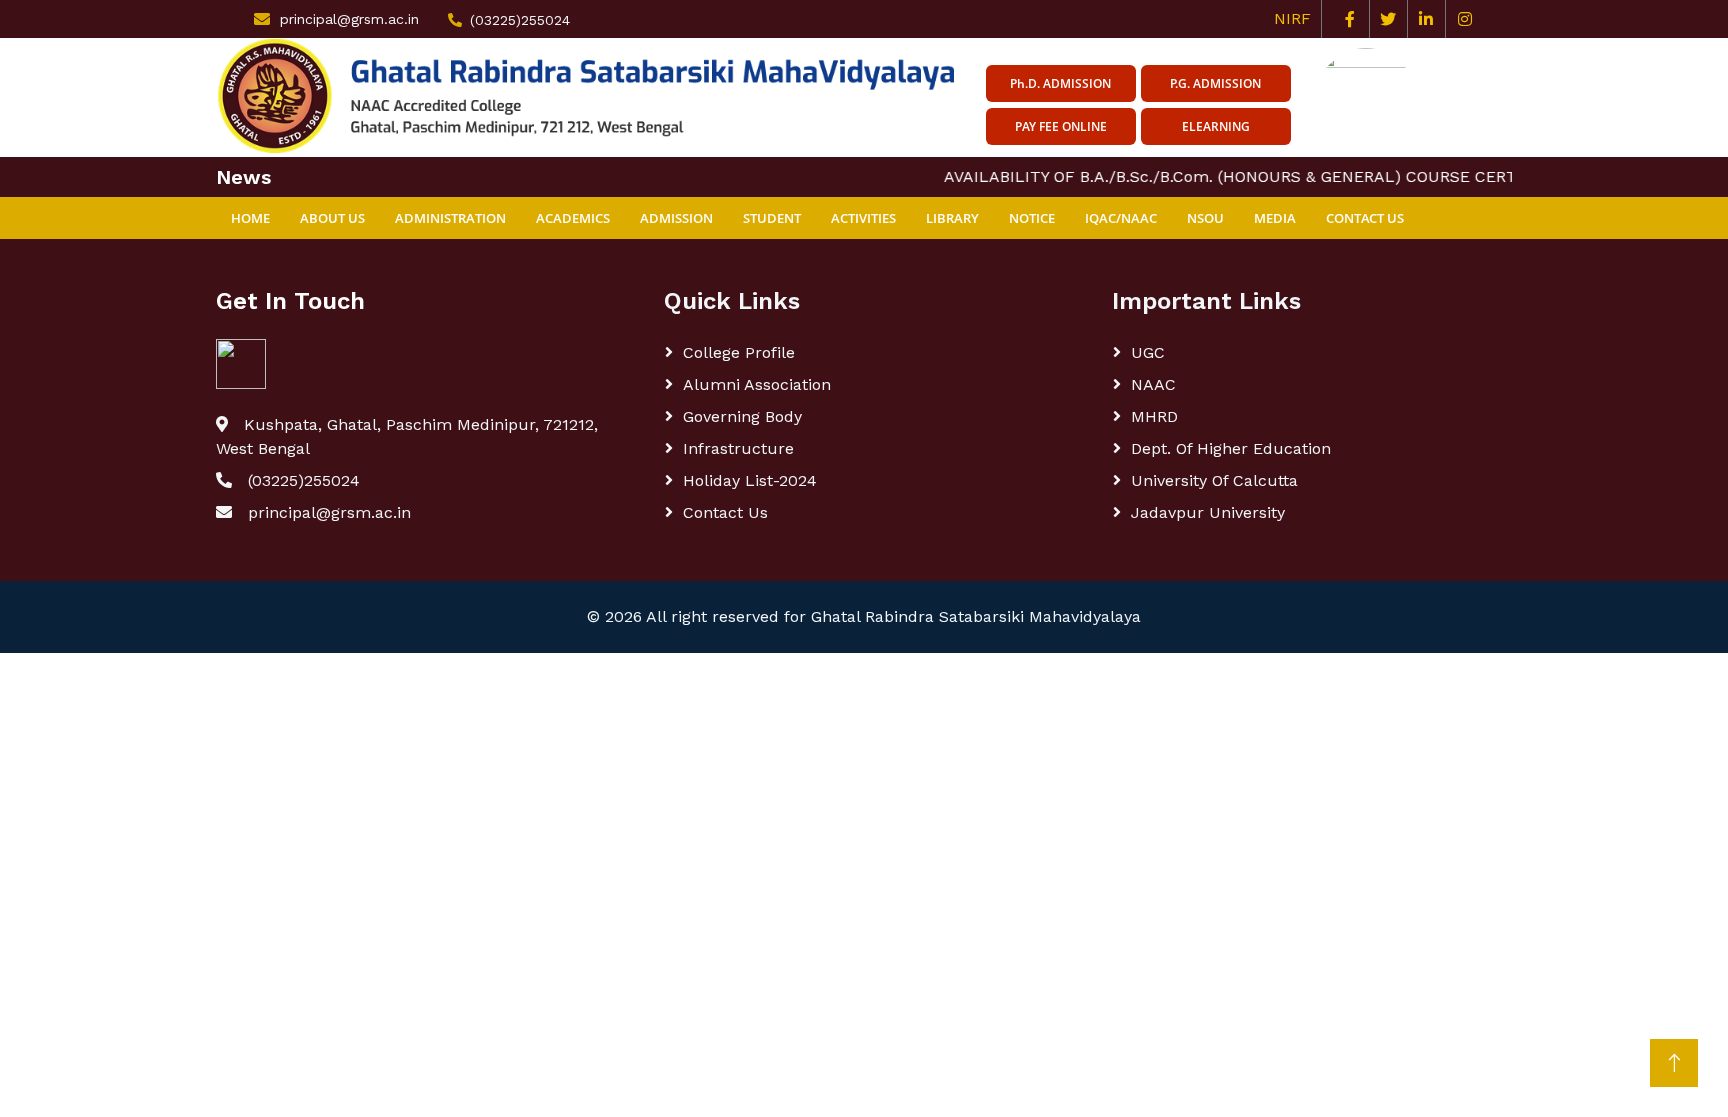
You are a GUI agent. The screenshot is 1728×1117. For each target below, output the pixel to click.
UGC (1148, 352)
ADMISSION (676, 218)
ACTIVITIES (863, 218)
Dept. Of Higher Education (1231, 448)
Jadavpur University (1208, 512)
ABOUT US (332, 218)
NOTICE (1032, 218)
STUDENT (772, 218)
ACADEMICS (573, 218)
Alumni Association (757, 384)
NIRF (1297, 18)
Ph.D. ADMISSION (1060, 83)
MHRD (1154, 416)
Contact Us (1365, 218)
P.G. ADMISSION (1215, 83)
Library (952, 218)
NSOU (1205, 218)
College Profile (739, 352)
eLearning (1216, 126)
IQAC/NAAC (1121, 218)
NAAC (1153, 384)
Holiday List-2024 (750, 480)
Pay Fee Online (1061, 126)
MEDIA (1275, 218)
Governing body (742, 416)
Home (250, 218)
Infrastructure (738, 448)
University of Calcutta (1214, 480)
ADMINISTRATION (450, 218)
